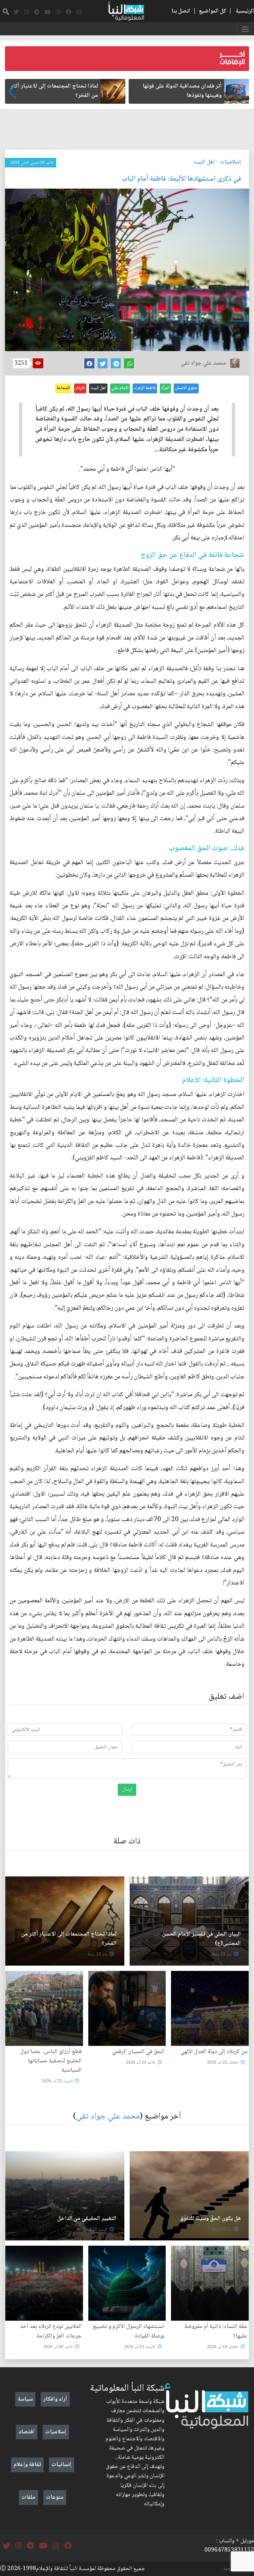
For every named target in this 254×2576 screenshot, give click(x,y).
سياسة (25, 2399)
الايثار (80, 388)
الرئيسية (245, 11)
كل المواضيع (212, 11)
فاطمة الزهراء (145, 388)
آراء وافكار (55, 2399)
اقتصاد (27, 2432)
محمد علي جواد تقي (108, 2117)
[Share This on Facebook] (89, 363)
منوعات (55, 2497)
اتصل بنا (181, 11)
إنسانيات (62, 2465)
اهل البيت (204, 162)
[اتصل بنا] (79, 12)
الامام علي (120, 388)
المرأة (165, 388)
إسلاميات (231, 162)
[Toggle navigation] (245, 29)
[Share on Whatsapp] (129, 363)
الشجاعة (63, 388)
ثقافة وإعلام (27, 2465)
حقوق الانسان (186, 388)
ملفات (28, 2497)
